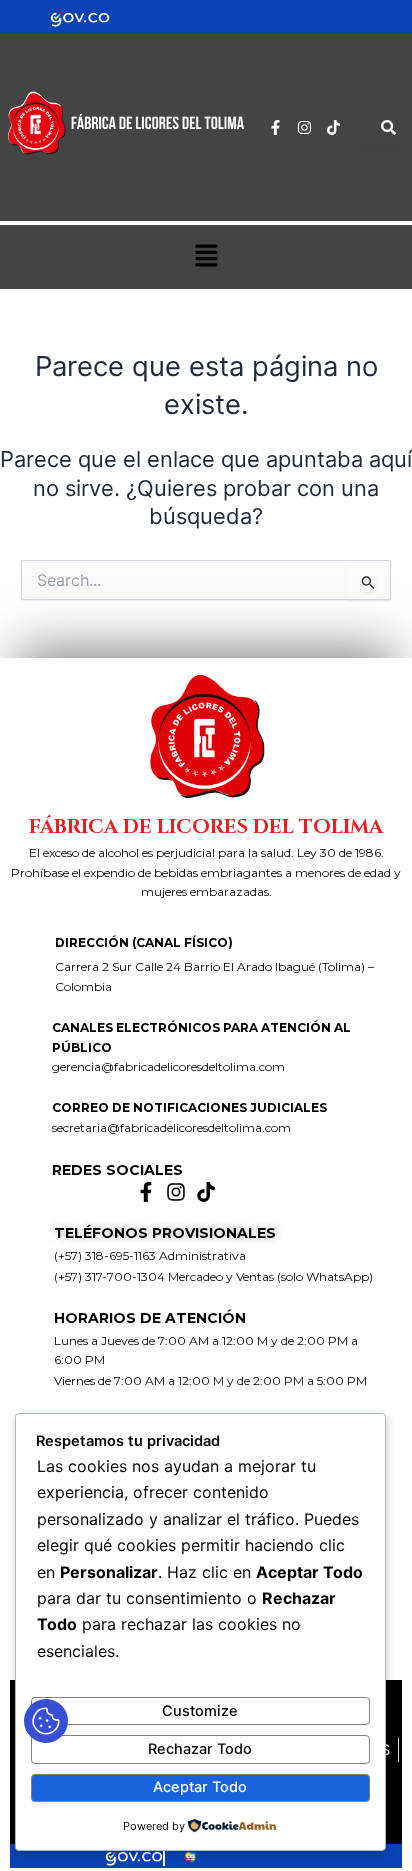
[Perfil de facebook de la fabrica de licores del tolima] (280, 127)
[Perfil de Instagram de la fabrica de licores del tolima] (309, 127)
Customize (200, 1711)
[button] (206, 256)
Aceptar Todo (200, 1787)
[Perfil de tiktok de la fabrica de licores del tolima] (338, 127)
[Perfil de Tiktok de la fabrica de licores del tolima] (211, 1192)
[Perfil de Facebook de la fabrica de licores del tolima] (151, 1192)
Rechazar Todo (200, 1749)
